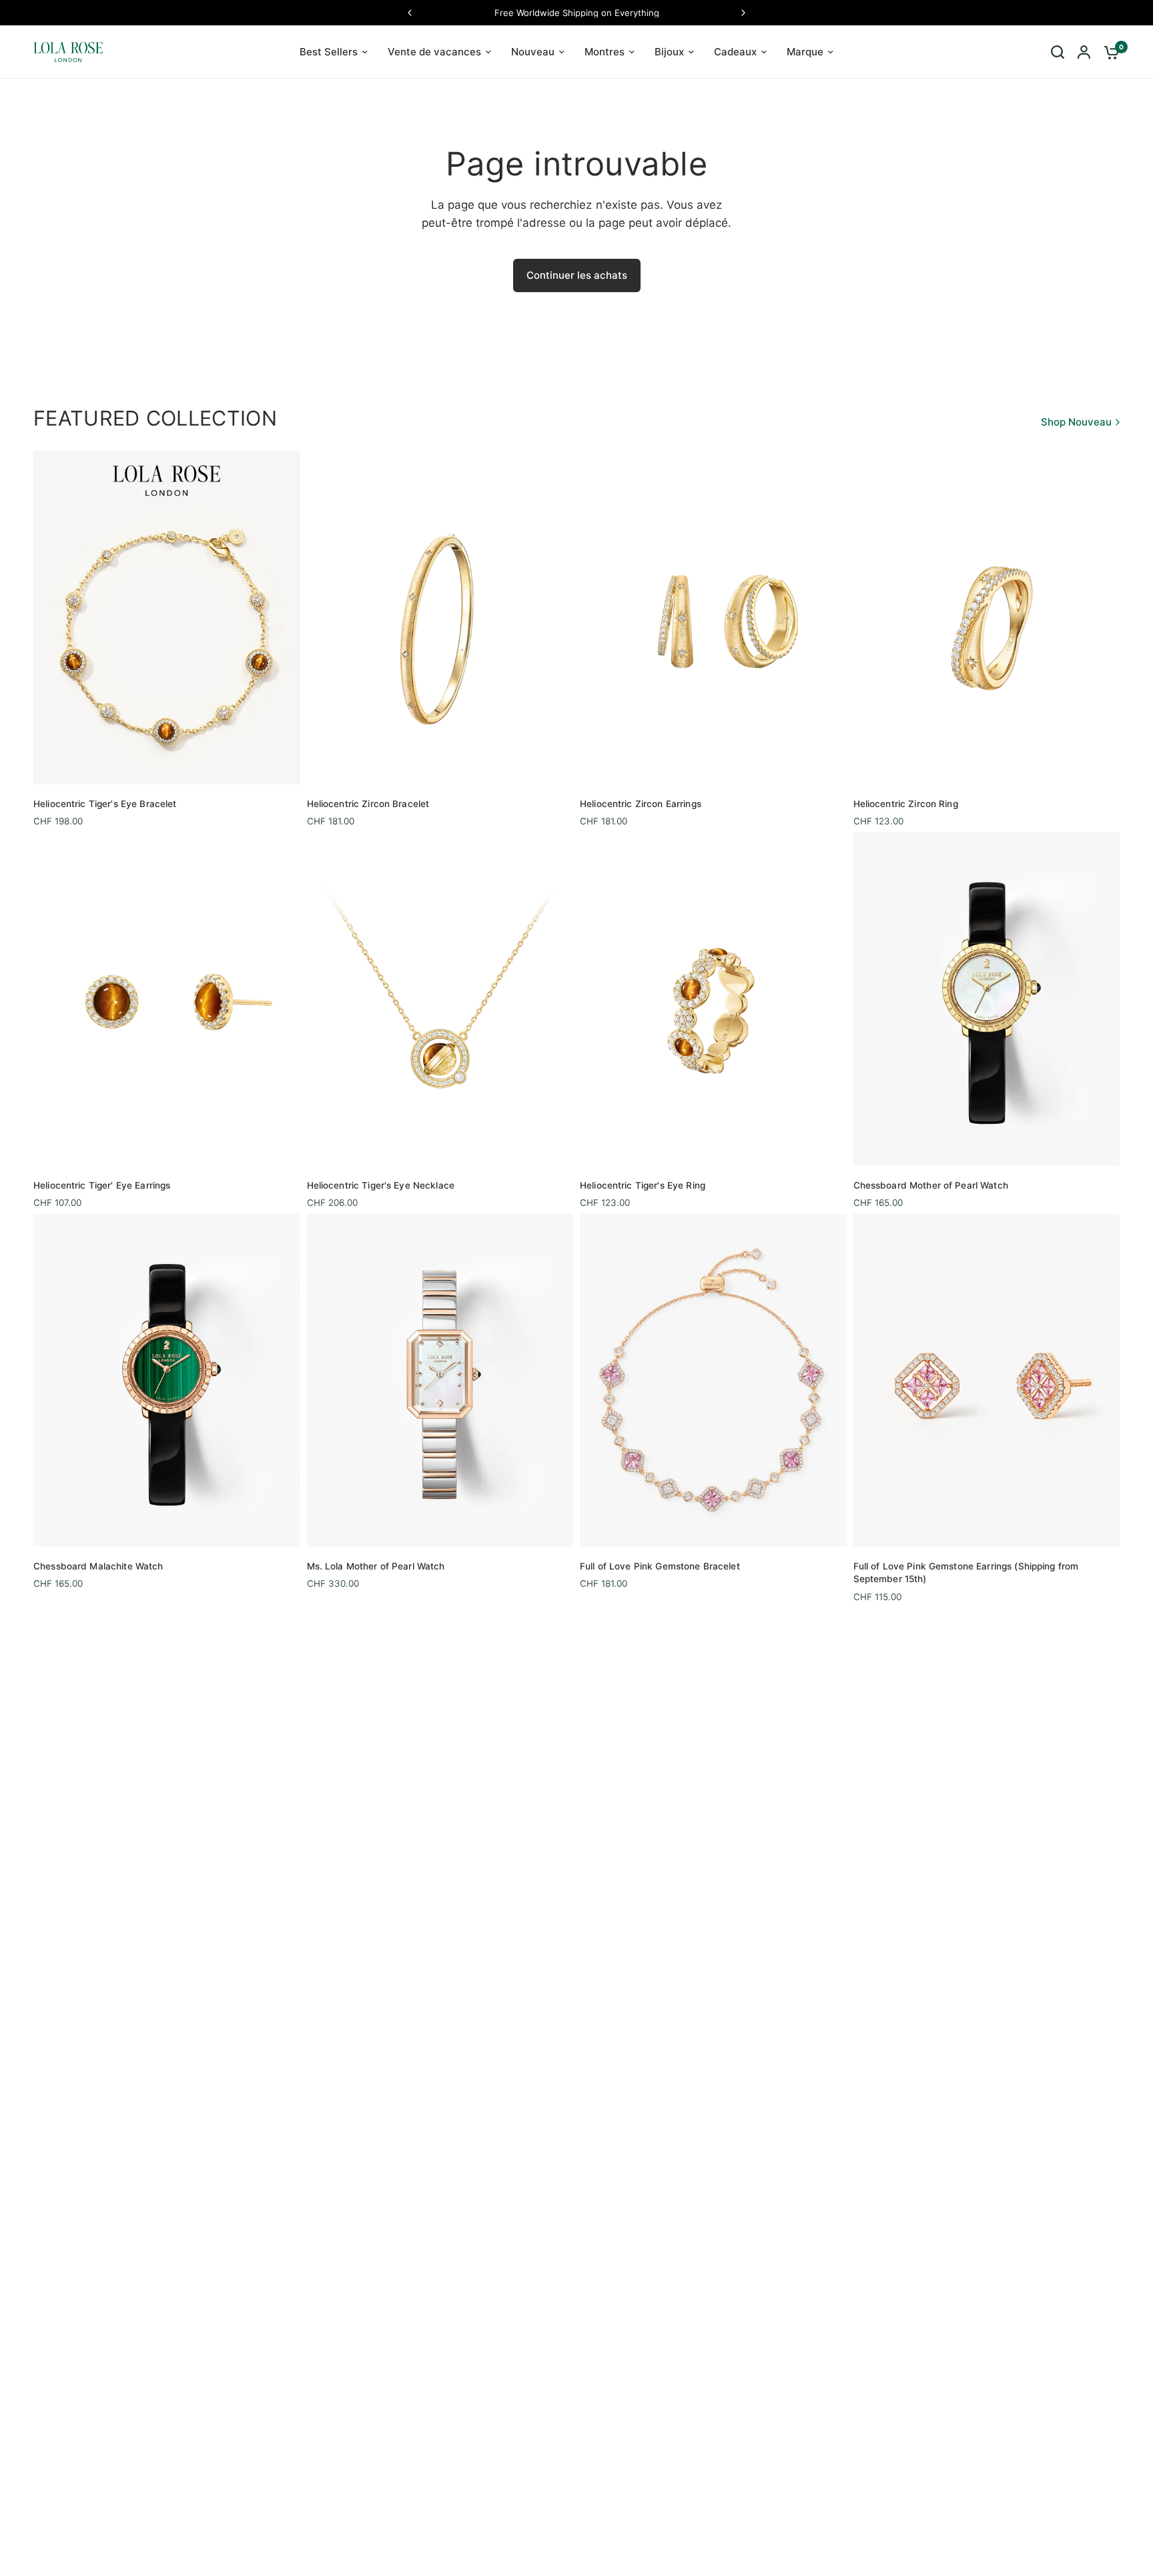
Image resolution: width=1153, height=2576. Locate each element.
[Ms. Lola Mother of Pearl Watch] (440, 1380)
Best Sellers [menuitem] (329, 52)
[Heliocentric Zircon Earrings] (713, 617)
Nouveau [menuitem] (533, 52)
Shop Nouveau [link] (1076, 422)
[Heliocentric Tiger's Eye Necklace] (440, 999)
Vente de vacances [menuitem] (434, 52)
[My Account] (1084, 52)
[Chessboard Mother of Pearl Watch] (987, 999)
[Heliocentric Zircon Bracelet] (440, 617)
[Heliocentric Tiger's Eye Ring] (713, 999)
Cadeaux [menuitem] (735, 52)
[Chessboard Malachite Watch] (167, 1380)
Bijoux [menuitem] (669, 52)
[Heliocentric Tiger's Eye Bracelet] (167, 617)
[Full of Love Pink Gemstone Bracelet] (713, 1380)
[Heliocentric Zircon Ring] (987, 617)
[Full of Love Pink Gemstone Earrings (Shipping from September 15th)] (987, 1380)
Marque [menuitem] (805, 52)
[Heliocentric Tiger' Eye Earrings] (167, 999)
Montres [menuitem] (605, 52)
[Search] (1058, 52)
